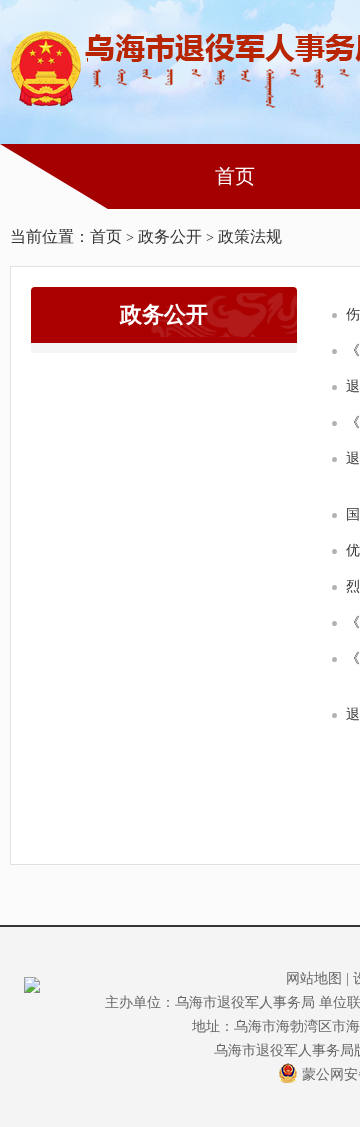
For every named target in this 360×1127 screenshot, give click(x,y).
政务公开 (170, 236)
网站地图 (314, 978)
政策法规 (250, 236)
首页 (235, 176)
